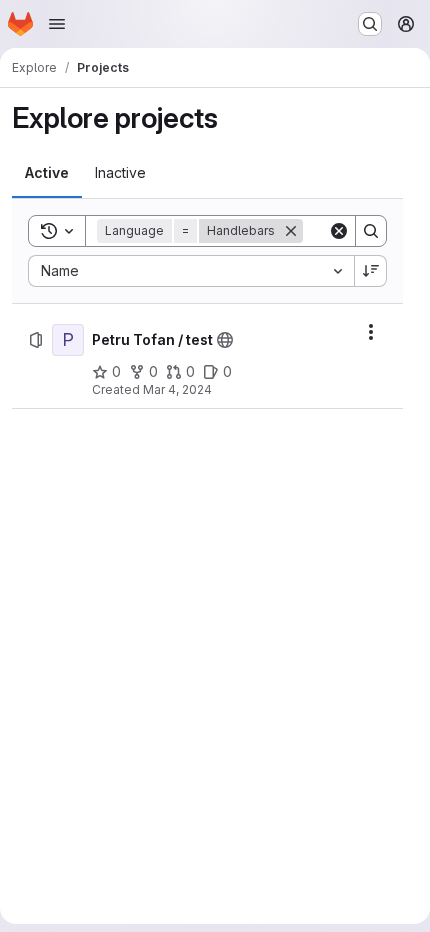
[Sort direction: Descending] (371, 271)
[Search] (371, 231)
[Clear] (339, 231)
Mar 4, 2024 (177, 389)
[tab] (47, 173)
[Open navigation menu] (57, 24)
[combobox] (191, 271)
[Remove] (291, 231)
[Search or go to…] (370, 24)
